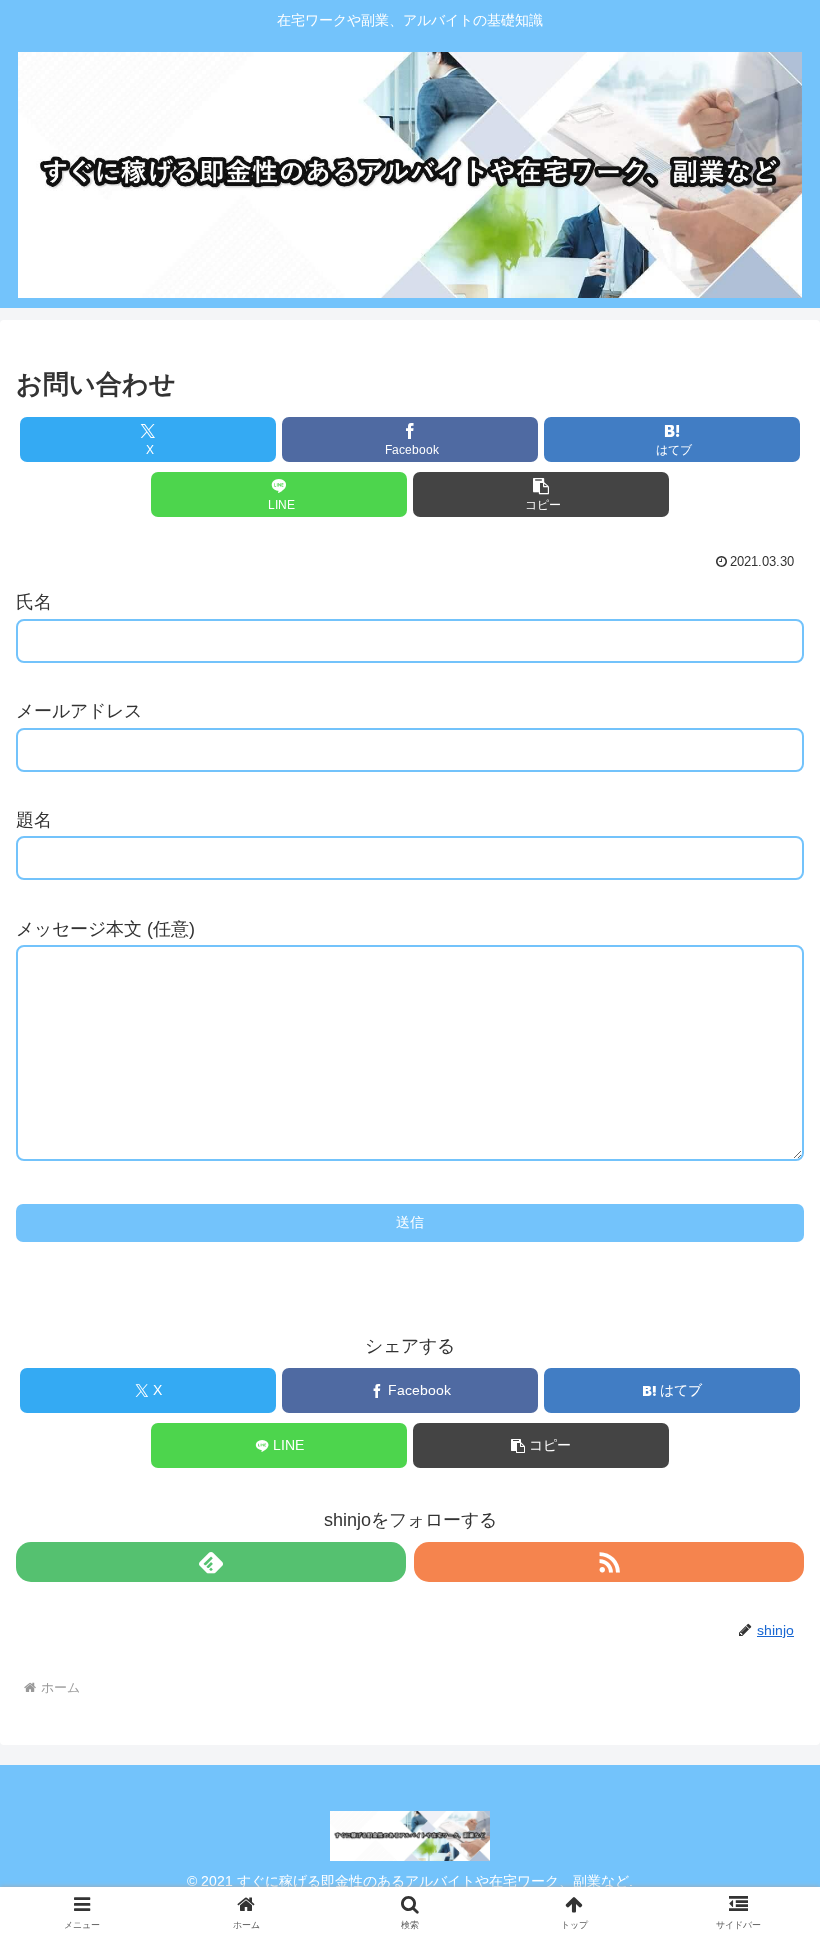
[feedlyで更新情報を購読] (211, 1562)
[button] (541, 494)
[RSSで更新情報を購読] (609, 1562)
